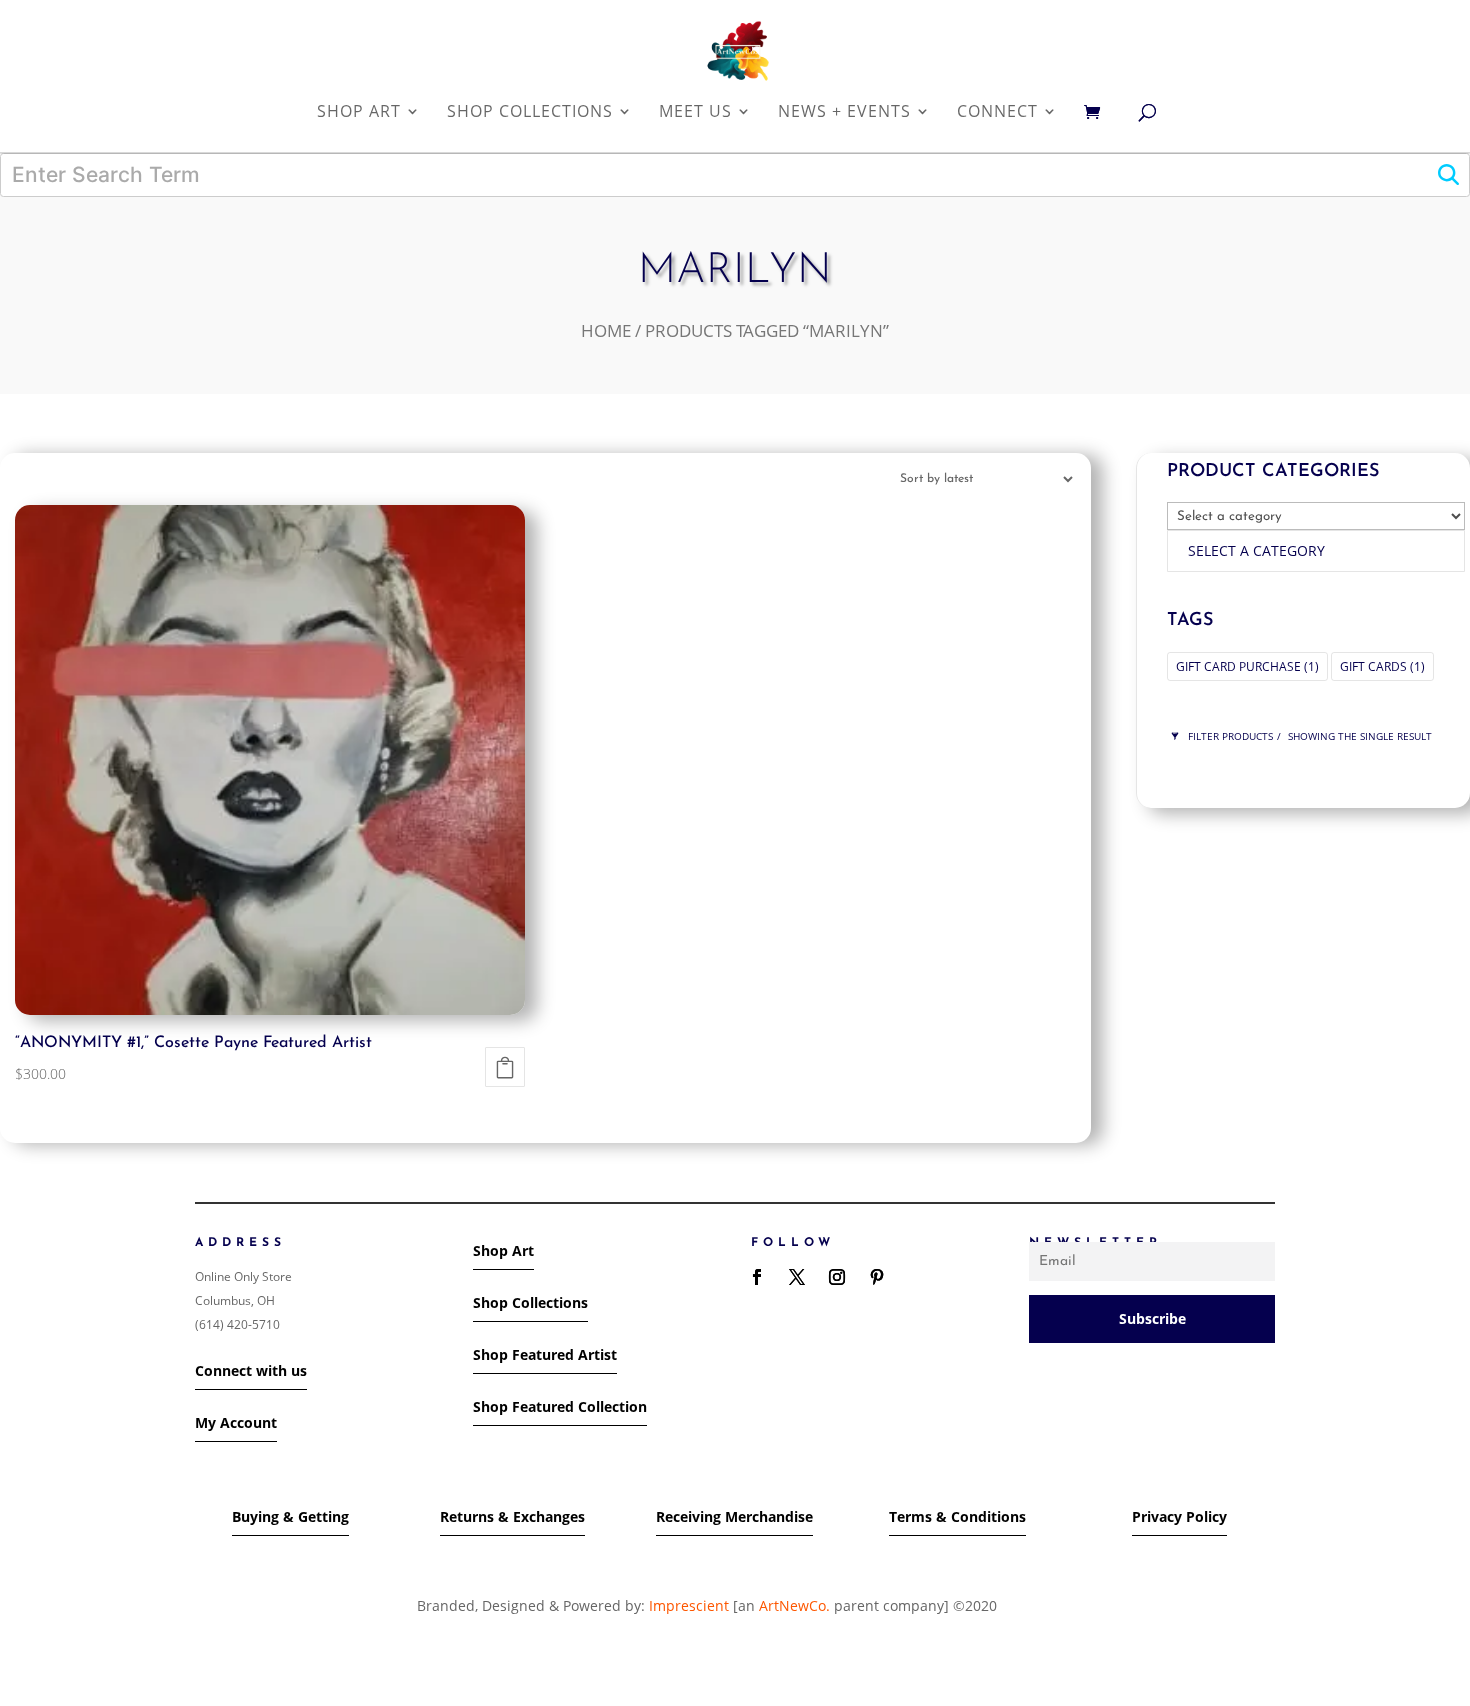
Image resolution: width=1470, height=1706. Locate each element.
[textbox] (1256, 550)
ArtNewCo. (794, 1605)
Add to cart (505, 1067)
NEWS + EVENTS (844, 112)
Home (606, 330)
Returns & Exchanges (512, 1516)
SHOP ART (359, 112)
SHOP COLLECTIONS (530, 112)
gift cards (1382, 666)
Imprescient (689, 1605)
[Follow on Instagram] (837, 1277)
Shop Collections (530, 1302)
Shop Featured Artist (545, 1354)
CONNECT (997, 112)
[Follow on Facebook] (757, 1277)
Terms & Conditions (957, 1516)
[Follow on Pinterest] (877, 1277)
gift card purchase (1247, 666)
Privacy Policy (1179, 1516)
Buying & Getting (290, 1516)
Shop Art (503, 1250)
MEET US (695, 112)
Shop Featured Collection (560, 1406)
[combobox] (1316, 551)
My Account (236, 1422)
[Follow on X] (797, 1277)
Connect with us (251, 1370)
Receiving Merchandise (734, 1516)
